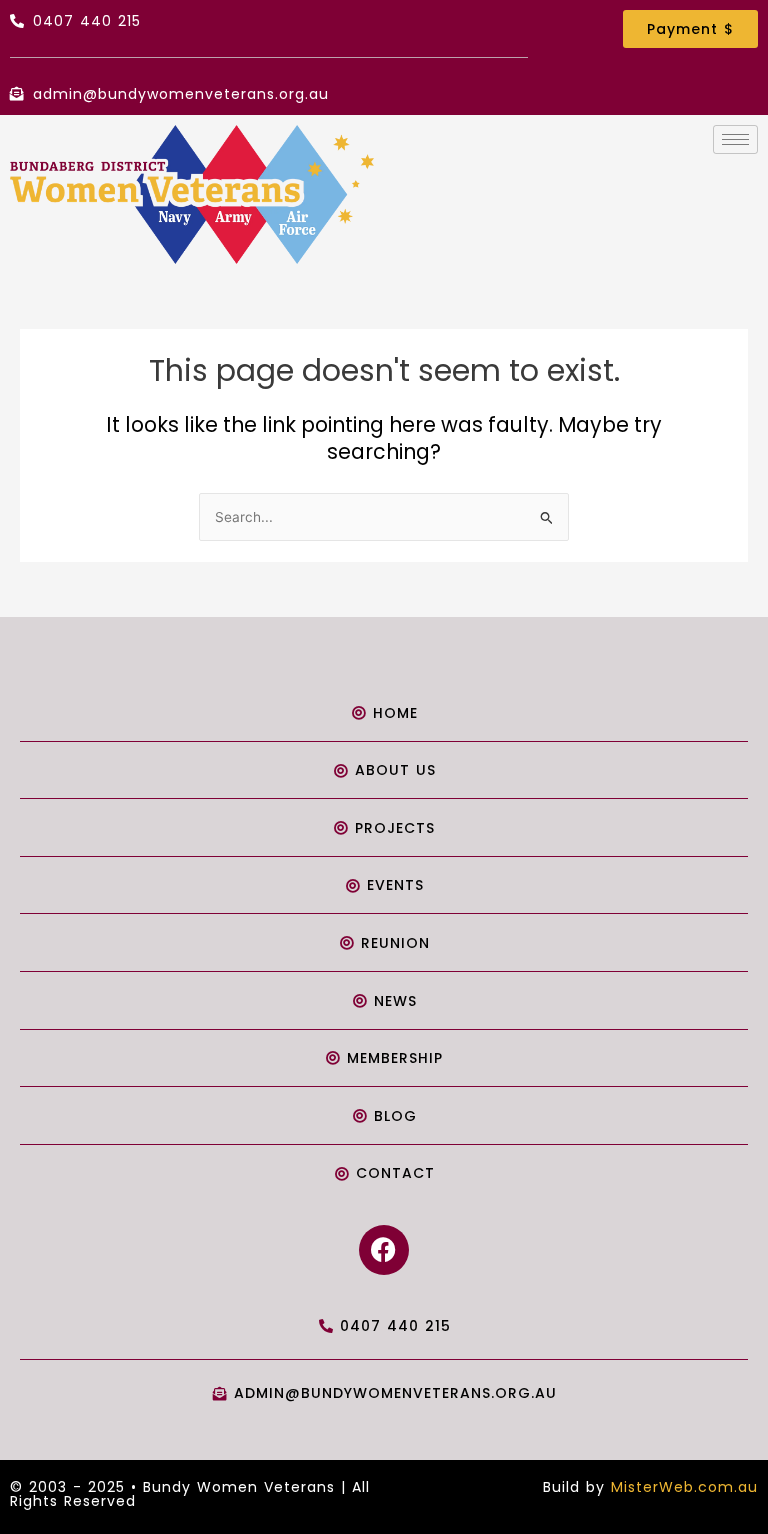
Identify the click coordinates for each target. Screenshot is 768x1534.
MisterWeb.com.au (684, 1487)
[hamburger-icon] (735, 139)
